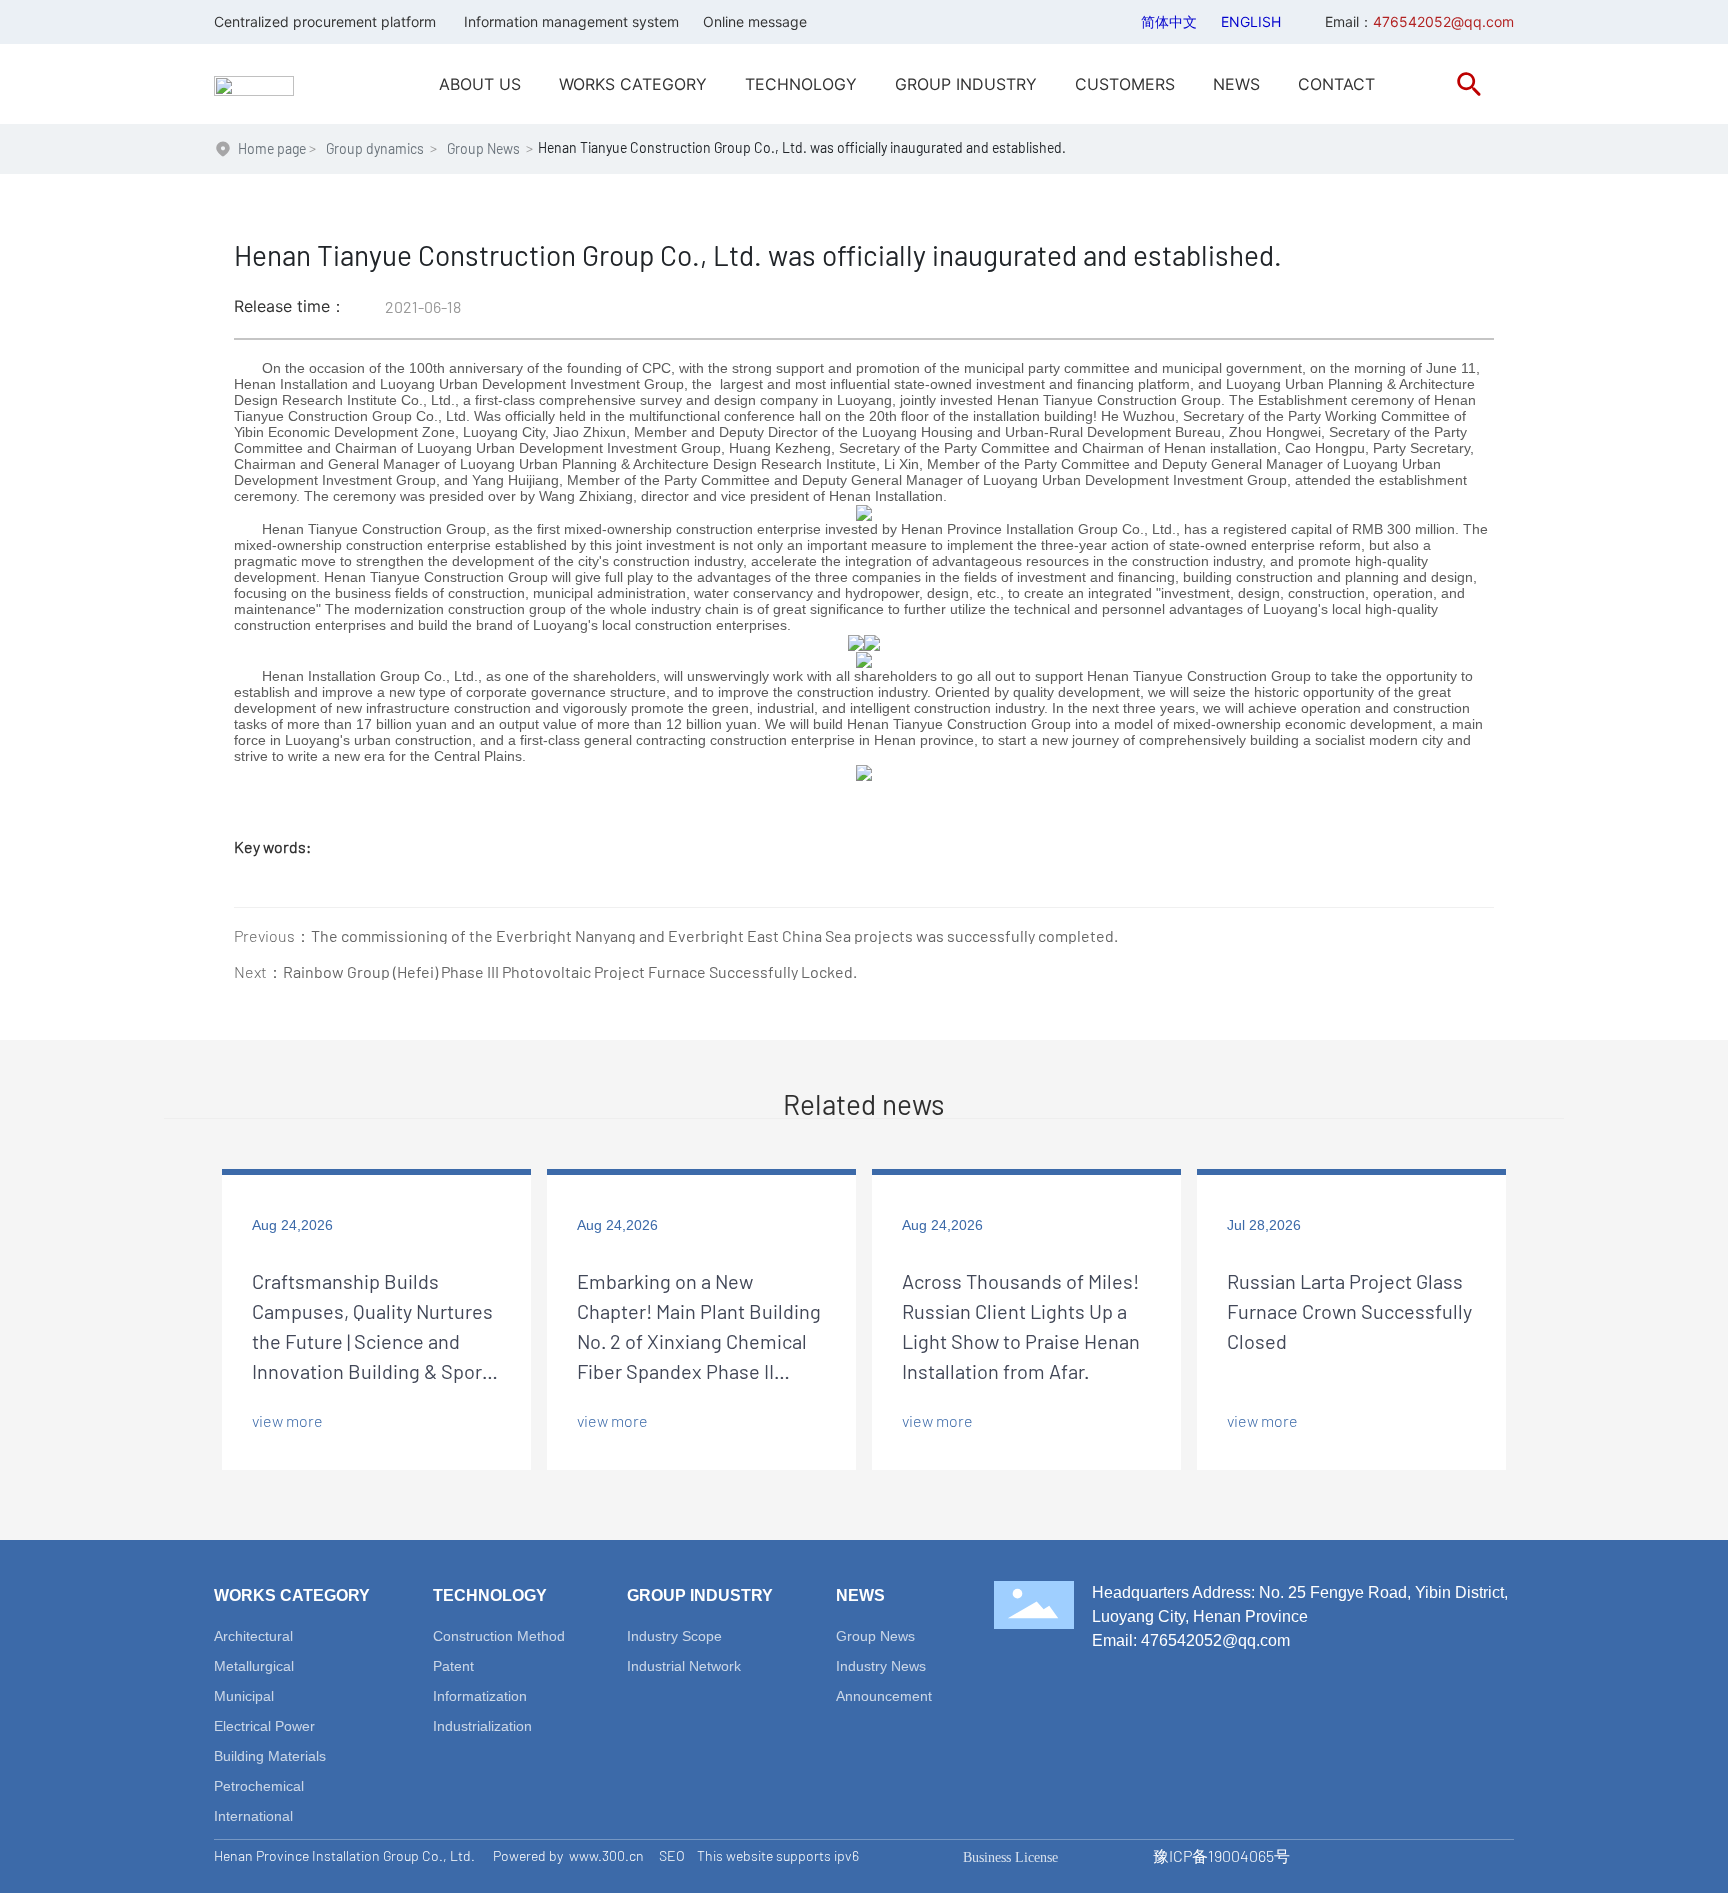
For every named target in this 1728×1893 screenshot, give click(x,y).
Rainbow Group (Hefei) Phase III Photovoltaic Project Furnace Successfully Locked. (570, 971)
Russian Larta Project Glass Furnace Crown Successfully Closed (1349, 1311)
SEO (672, 1855)
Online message (755, 21)
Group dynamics (375, 148)
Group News (483, 148)
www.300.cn (606, 1855)
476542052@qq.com (1215, 1640)
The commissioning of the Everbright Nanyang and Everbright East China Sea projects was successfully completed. (714, 935)
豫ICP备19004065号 (1221, 1855)
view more (287, 1420)
